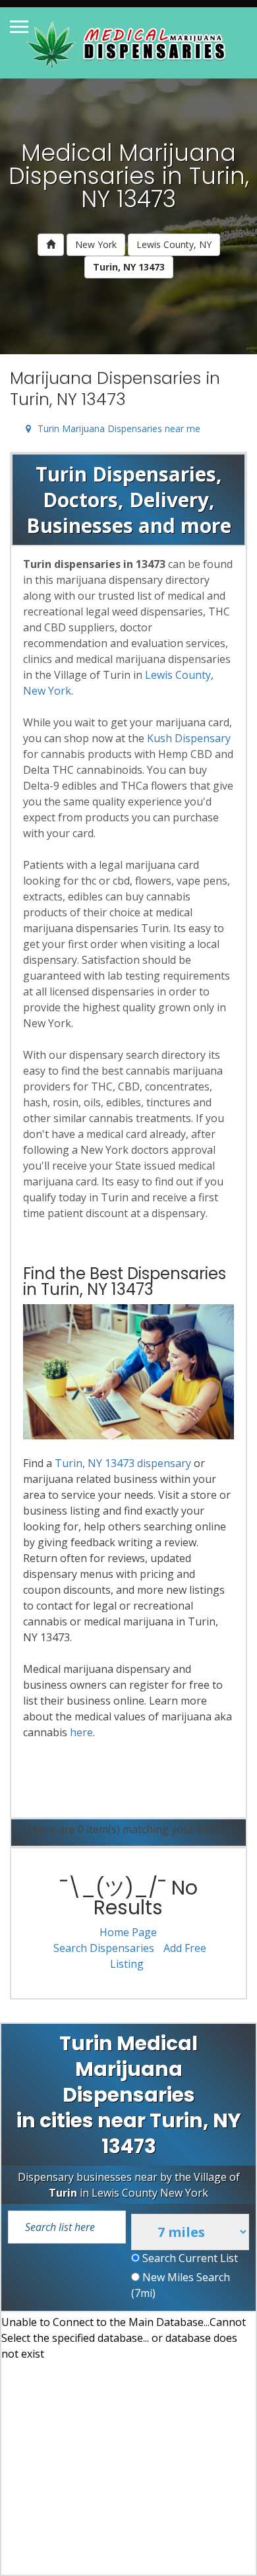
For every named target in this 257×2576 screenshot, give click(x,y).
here (81, 1732)
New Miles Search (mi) (181, 2285)
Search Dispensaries (104, 1948)
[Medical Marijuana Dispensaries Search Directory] (128, 43)
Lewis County (178, 675)
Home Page (128, 1932)
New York (96, 244)
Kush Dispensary (189, 738)
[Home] (51, 245)
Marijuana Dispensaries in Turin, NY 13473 (115, 389)
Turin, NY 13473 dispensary (123, 1463)
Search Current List (189, 2258)
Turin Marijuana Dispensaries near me (119, 428)
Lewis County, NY (174, 244)
